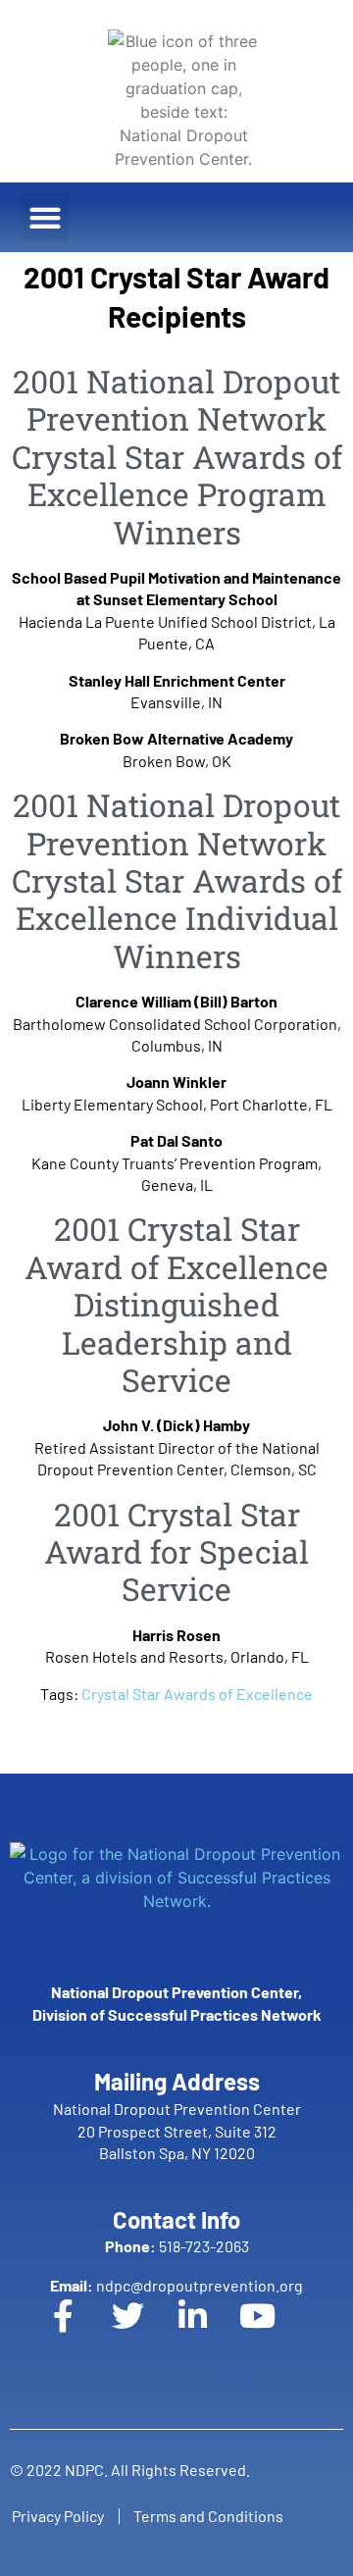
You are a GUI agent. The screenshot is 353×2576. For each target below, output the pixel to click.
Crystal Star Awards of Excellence (197, 1694)
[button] (45, 217)
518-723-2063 (177, 2246)
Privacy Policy (58, 2516)
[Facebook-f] (79, 2332)
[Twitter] (144, 2332)
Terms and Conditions (208, 2516)
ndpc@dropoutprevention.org (176, 2285)
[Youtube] (274, 2332)
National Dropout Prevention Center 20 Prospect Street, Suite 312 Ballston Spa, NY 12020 (177, 2131)
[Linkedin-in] (209, 2332)
